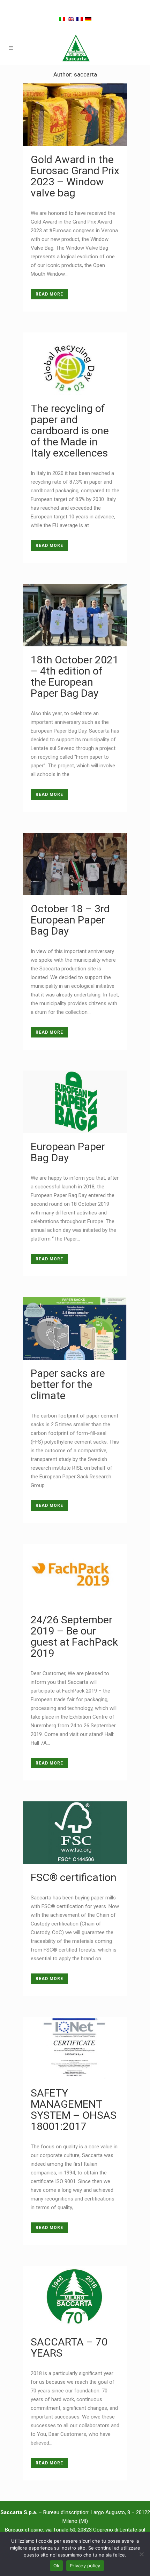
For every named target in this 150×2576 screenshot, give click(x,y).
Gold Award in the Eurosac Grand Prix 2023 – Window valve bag (75, 176)
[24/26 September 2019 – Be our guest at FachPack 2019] (75, 1575)
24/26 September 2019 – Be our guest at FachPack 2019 (74, 1636)
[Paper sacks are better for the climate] (75, 1329)
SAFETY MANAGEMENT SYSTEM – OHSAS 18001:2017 (74, 2110)
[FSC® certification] (75, 1833)
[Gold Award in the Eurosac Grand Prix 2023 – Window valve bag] (75, 115)
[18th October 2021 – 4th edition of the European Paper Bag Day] (75, 615)
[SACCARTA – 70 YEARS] (75, 2297)
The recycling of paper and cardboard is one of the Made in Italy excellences (70, 431)
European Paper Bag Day (68, 1152)
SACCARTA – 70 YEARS (69, 2347)
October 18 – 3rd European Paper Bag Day (70, 920)
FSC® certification (74, 1877)
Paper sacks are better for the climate (68, 1384)
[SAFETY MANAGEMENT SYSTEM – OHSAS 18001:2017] (75, 2048)
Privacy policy (85, 2566)
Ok (57, 2566)
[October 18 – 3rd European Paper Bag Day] (75, 864)
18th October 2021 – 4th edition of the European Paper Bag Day (75, 676)
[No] (141, 2554)
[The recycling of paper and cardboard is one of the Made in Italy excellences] (75, 364)
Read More (49, 294)
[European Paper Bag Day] (75, 1102)
